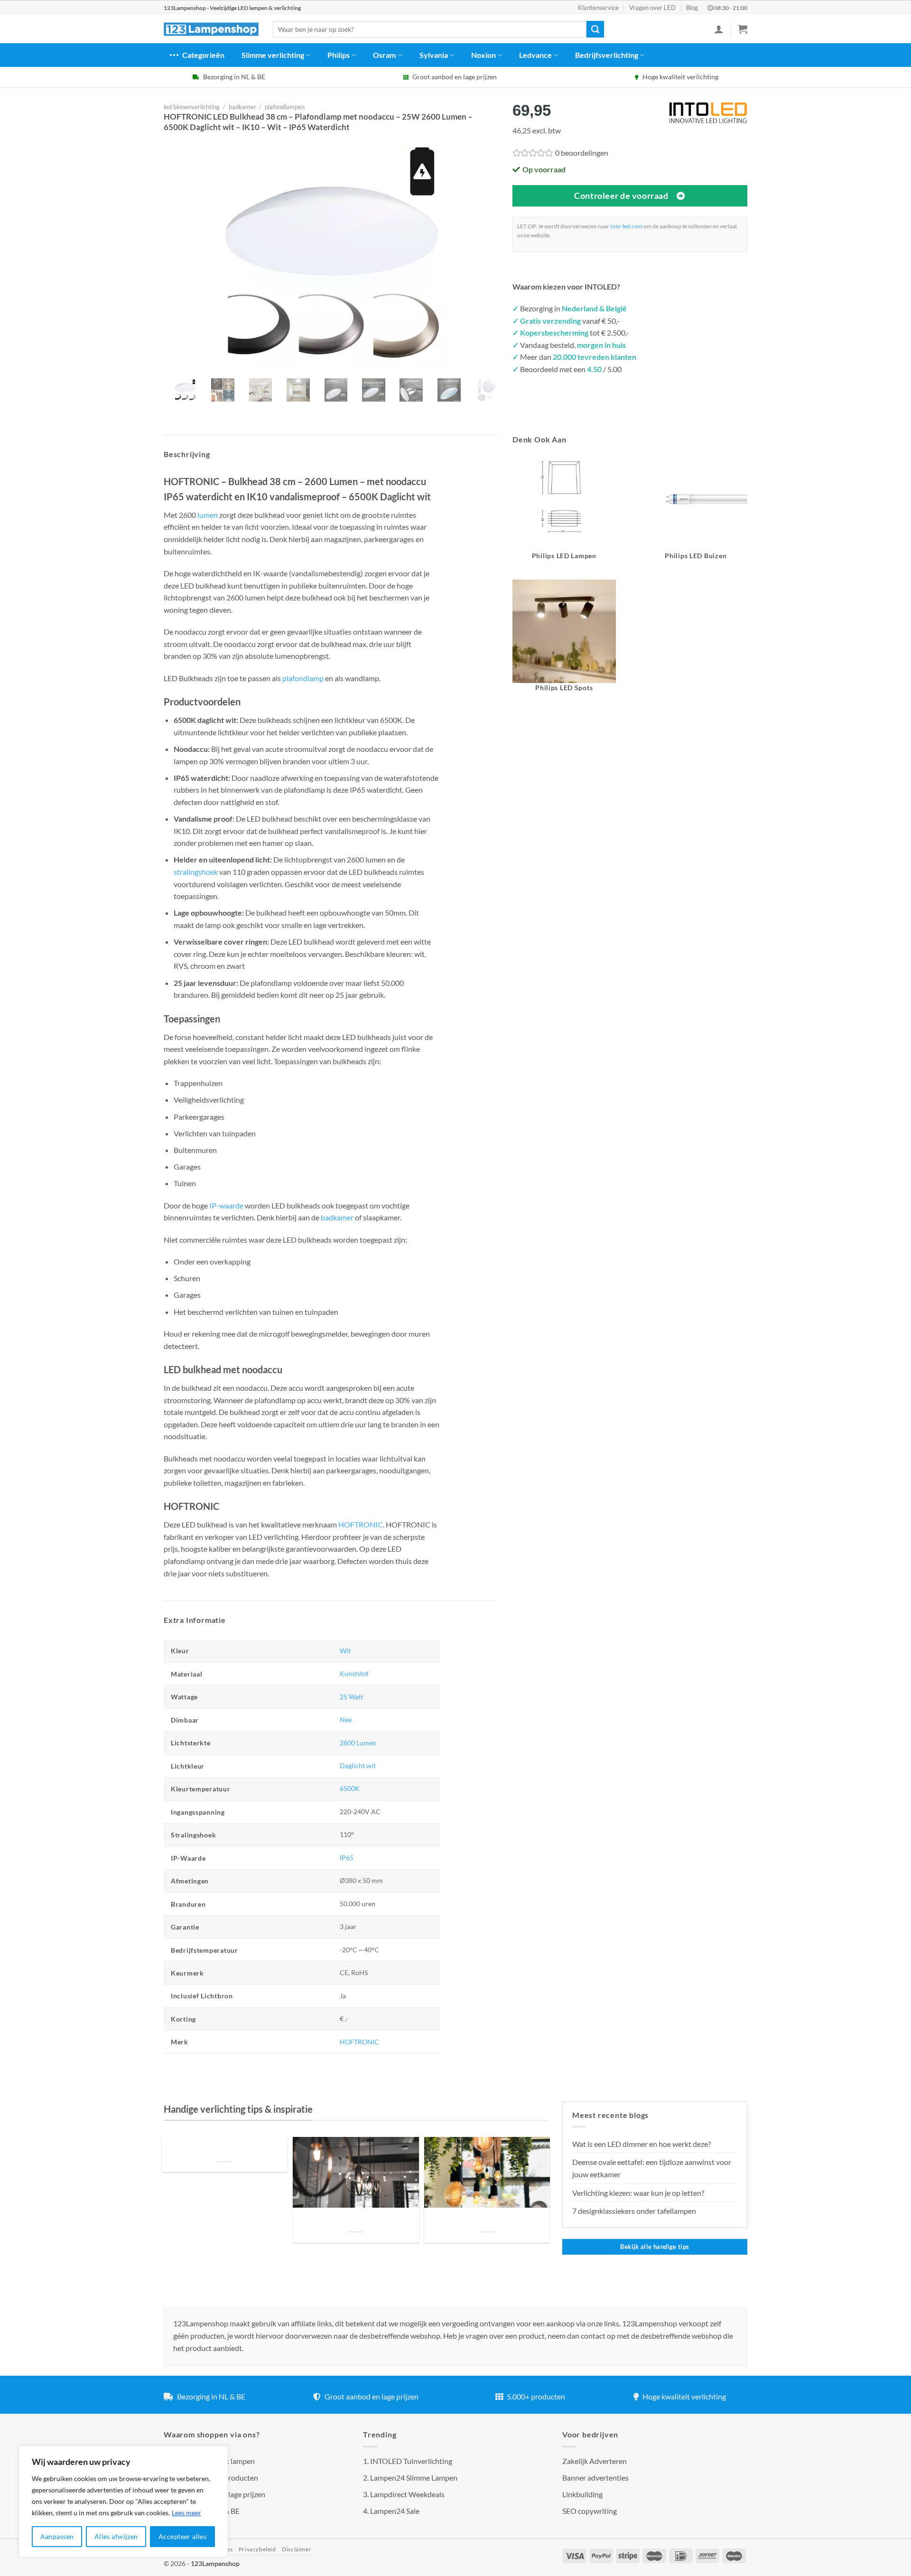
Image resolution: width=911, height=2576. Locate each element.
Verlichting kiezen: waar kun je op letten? (638, 2193)
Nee (346, 1719)
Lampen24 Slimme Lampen (414, 2478)
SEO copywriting (590, 2511)
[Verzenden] (595, 29)
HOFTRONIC (361, 1524)
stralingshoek (196, 872)
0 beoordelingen (582, 153)
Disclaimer (297, 2549)
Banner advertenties (595, 2478)
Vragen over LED (652, 8)
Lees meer (186, 2513)
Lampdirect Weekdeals (407, 2494)
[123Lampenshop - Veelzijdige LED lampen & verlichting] (211, 29)
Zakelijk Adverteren (595, 2461)
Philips (339, 55)
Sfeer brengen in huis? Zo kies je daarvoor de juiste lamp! (356, 2220)
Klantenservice (598, 8)
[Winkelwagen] (743, 29)
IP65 (347, 1858)
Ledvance (535, 55)
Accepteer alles (182, 2536)
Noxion (483, 55)
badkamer (242, 107)
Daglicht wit (358, 1766)
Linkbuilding (582, 2494)
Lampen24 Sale (395, 2511)
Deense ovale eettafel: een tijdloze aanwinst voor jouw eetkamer (652, 2168)
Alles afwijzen (116, 2536)
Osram (384, 55)
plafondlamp (303, 678)
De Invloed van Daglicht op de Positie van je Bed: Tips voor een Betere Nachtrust (224, 2150)
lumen (208, 515)
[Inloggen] (719, 29)
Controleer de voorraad (621, 196)
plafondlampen (285, 107)
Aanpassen (57, 2536)
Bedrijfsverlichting (607, 55)
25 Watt (351, 1697)
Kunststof (354, 1673)
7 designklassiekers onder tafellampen (635, 2211)
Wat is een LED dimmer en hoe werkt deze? (641, 2144)
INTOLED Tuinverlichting (411, 2461)
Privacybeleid (257, 2549)
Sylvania (434, 55)
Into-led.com (626, 226)
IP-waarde (226, 1205)
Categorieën (203, 55)
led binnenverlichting (192, 107)
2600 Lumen (358, 1743)
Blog (692, 8)
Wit (345, 1651)
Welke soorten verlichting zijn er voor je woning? (487, 2220)
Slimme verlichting (273, 55)
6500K (350, 1788)
